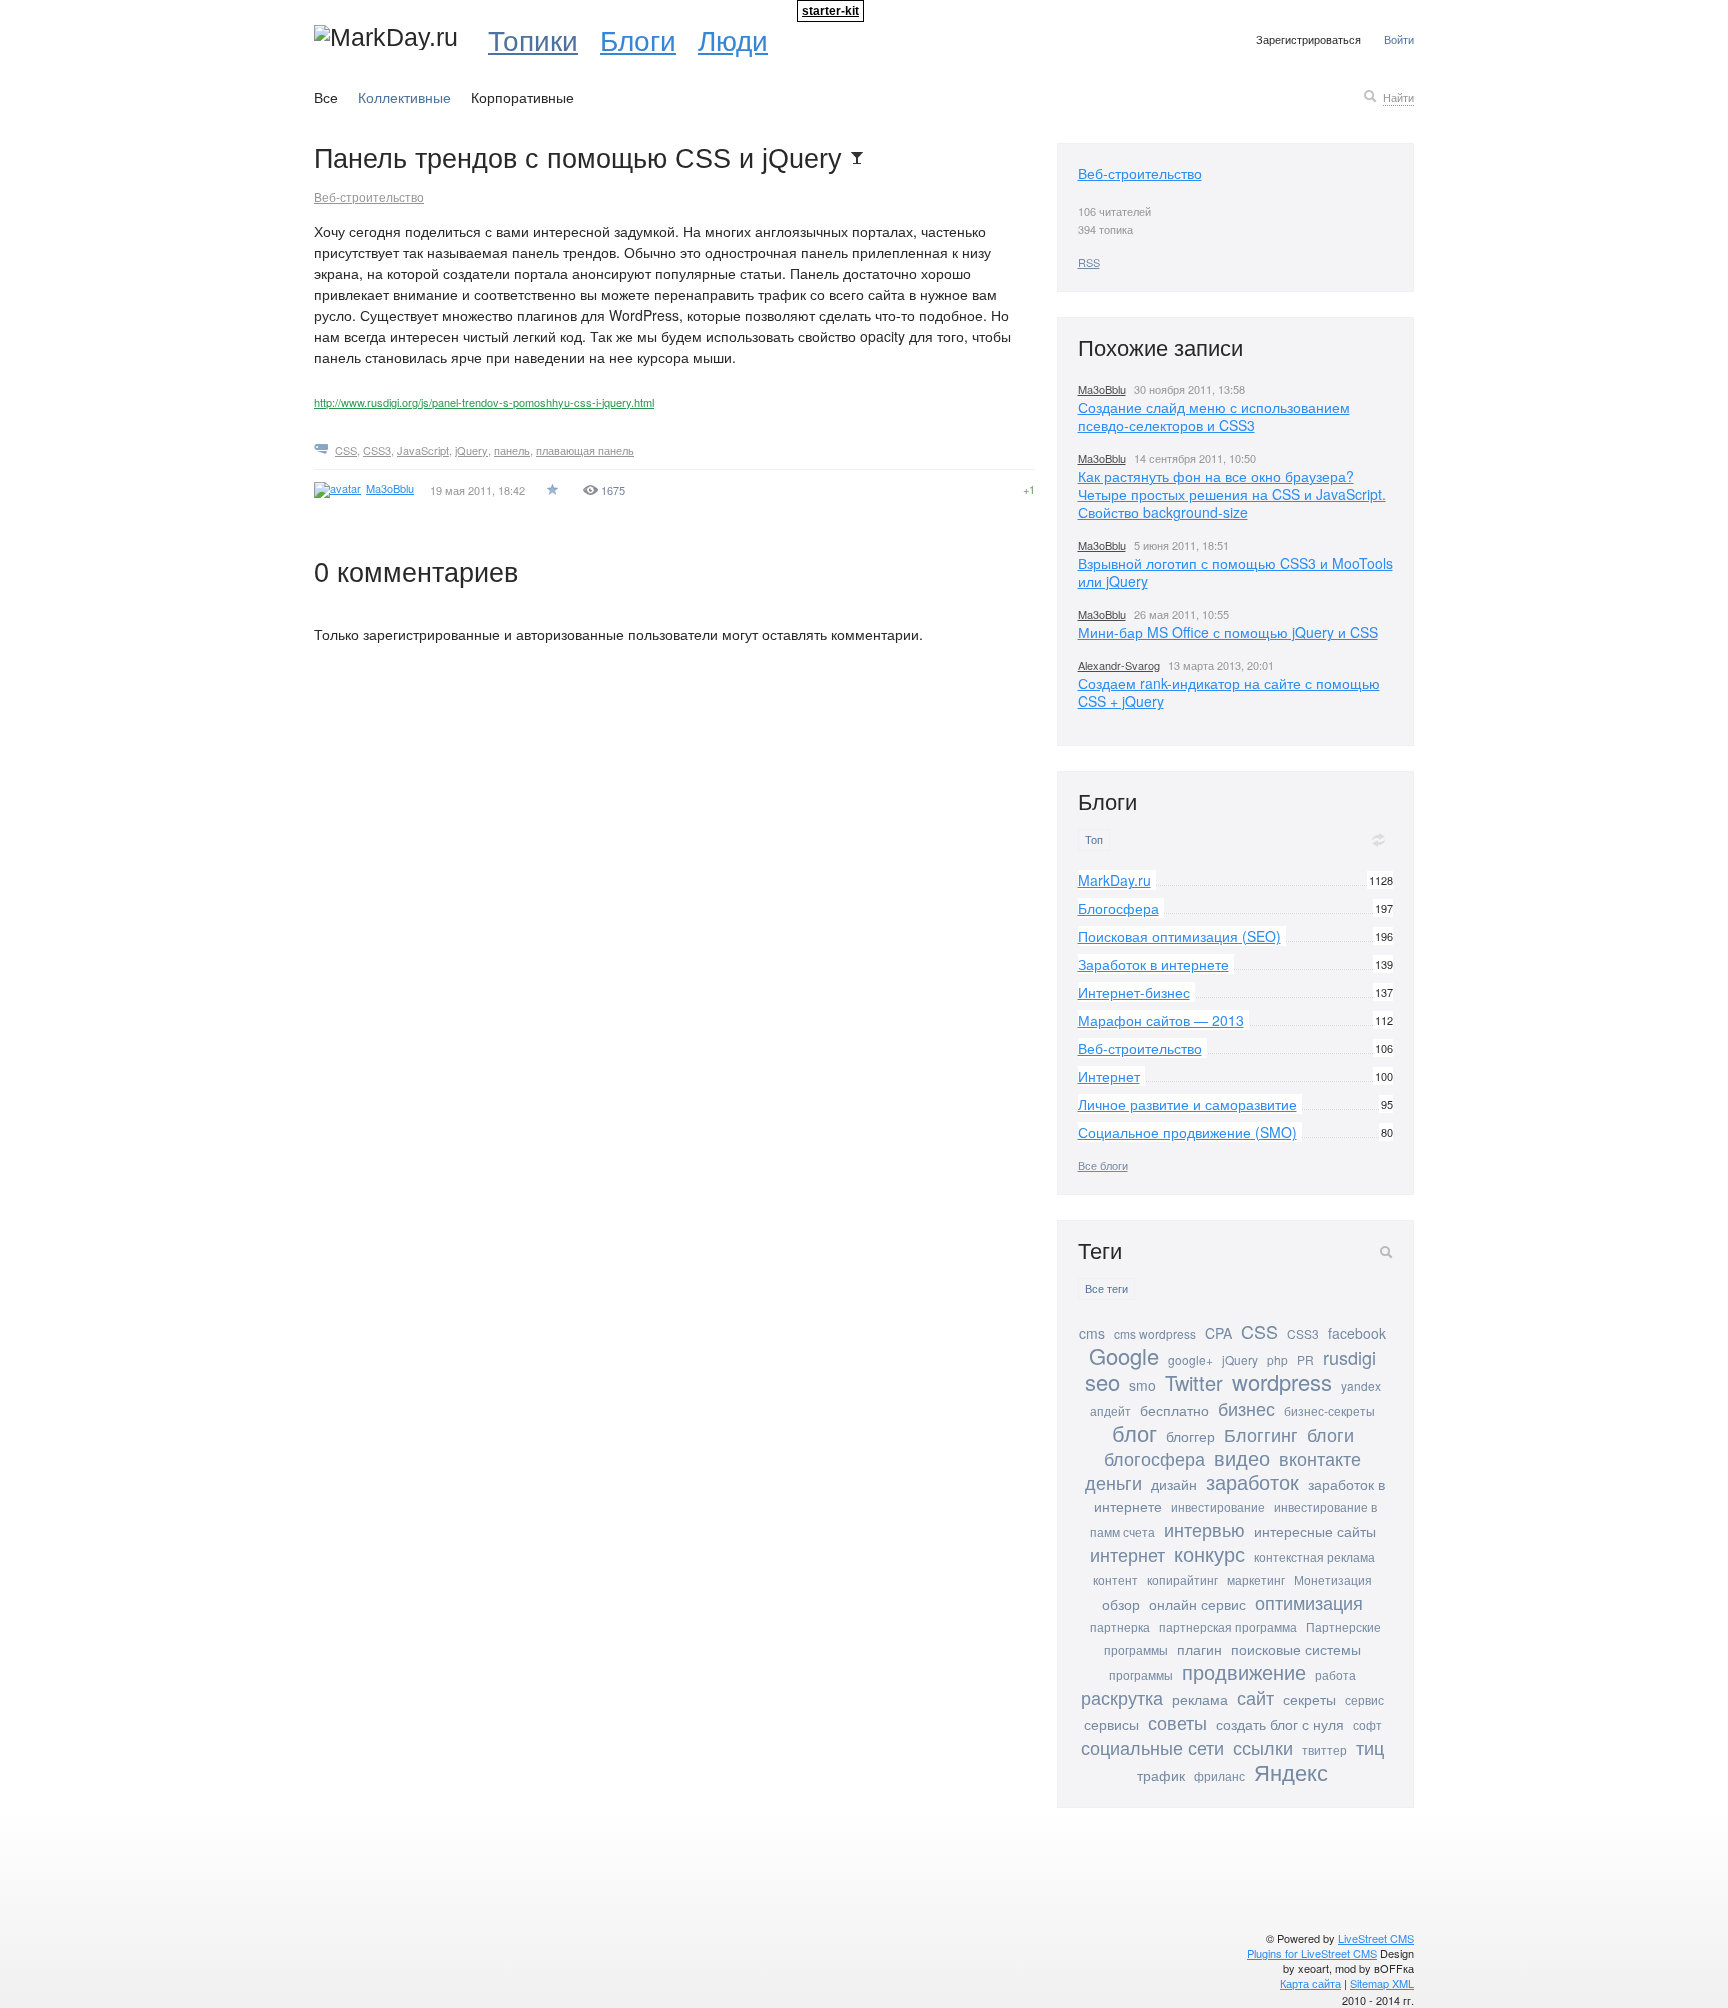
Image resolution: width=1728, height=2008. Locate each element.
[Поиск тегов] (1386, 1252)
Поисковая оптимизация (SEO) (1179, 936)
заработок (1252, 1481)
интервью (1204, 1529)
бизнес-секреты (1329, 1410)
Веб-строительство (369, 196)
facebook (1357, 1333)
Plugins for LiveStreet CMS (1312, 1953)
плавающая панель (585, 450)
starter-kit (830, 11)
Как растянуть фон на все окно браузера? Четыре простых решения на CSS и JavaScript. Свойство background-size (1232, 494)
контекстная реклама (1314, 1556)
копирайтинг (1182, 1579)
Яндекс (1291, 1771)
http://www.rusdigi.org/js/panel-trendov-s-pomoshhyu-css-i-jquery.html (484, 402)
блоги (1330, 1434)
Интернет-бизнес (1134, 992)
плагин (1199, 1649)
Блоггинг (1261, 1434)
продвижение (1244, 1671)
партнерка (1120, 1626)
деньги (1113, 1482)
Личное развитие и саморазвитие (1187, 1104)
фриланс (1219, 1775)
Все (326, 97)
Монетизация (1333, 1579)
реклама (1200, 1699)
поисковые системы (1296, 1649)
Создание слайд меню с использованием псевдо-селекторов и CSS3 (1214, 416)
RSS (1089, 262)
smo (1142, 1385)
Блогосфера (1118, 908)
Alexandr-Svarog (1119, 665)
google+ (1190, 1359)
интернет (1127, 1554)
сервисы (1111, 1724)
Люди (733, 39)
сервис (1364, 1699)
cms (1092, 1333)
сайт (1255, 1697)
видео (1242, 1457)
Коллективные (404, 97)
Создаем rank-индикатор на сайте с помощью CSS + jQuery (1229, 692)
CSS (346, 450)
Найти (1398, 97)
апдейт (1110, 1410)
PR (1305, 1359)
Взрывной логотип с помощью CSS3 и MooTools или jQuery (1235, 572)
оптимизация (1309, 1602)
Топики (533, 39)
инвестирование (1218, 1506)
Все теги (1106, 1288)
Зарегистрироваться (1308, 39)
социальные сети (1152, 1747)
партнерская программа (1228, 1626)
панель (512, 450)
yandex (1361, 1385)
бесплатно (1174, 1410)
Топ (1094, 839)
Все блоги (1103, 1165)
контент (1115, 1579)
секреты (1309, 1699)
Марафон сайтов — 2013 (1161, 1020)
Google (1124, 1355)
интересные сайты (1315, 1531)
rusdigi (1349, 1357)
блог (1134, 1432)
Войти (1399, 39)
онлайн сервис (1197, 1604)
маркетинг (1256, 1579)
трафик (1161, 1775)
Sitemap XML (1382, 1983)
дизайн (1174, 1484)
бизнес (1246, 1408)
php (1277, 1359)
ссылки (1263, 1747)
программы (1141, 1674)
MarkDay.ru (1114, 880)
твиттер (1324, 1749)
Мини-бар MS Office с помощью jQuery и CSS (1228, 632)
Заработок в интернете (1153, 964)
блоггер (1190, 1436)
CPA (1218, 1333)
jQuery (471, 450)
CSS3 (377, 450)
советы (1177, 1722)
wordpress (1282, 1381)
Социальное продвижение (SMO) (1187, 1132)
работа (1335, 1674)
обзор (1121, 1604)
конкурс (1209, 1553)
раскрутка (1122, 1697)
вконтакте (1320, 1458)
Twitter (1194, 1382)
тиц (1370, 1747)
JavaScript (423, 450)
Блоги (638, 39)
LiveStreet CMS (1376, 1938)
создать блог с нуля (1280, 1724)
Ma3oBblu (1102, 389)
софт (1367, 1724)
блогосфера (1154, 1458)
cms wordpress (1155, 1333)
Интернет (1109, 1076)
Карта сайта (1310, 1983)
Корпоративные (522, 97)
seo (1102, 1381)
